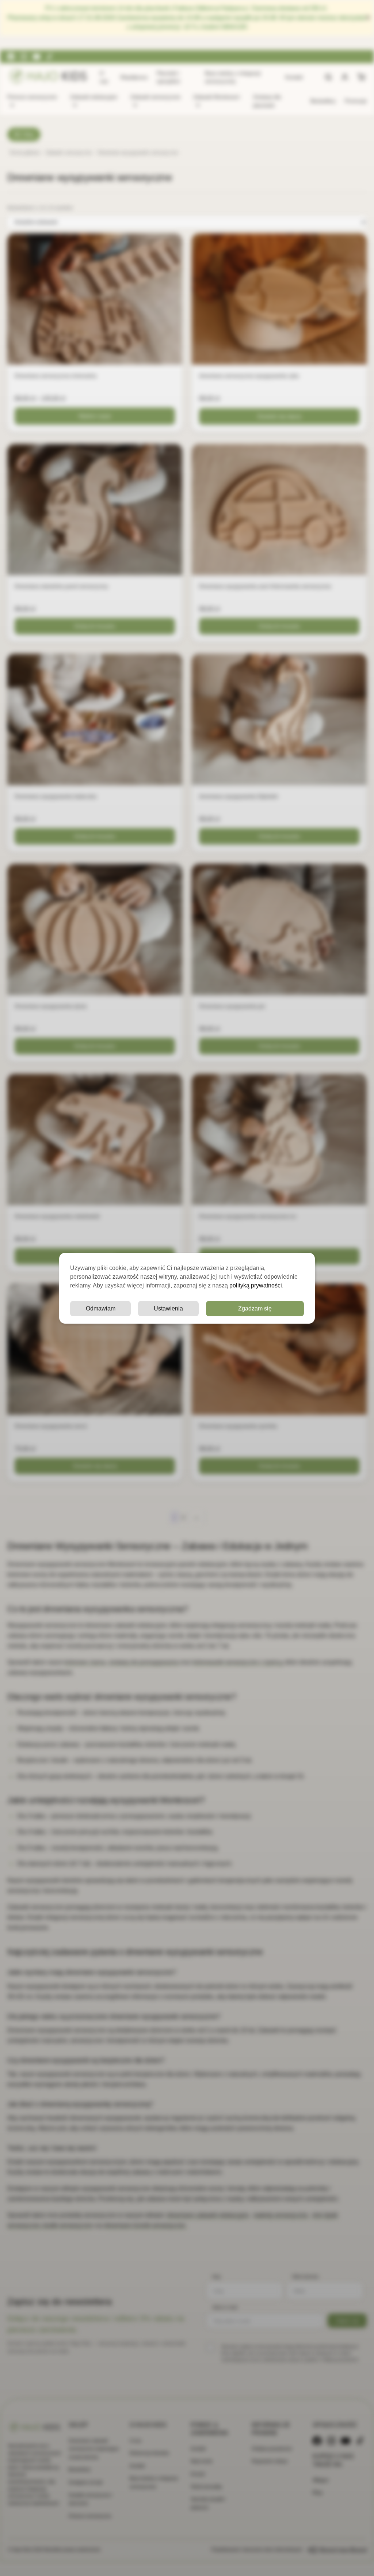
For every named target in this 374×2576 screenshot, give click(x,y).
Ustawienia (168, 1308)
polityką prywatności (256, 1285)
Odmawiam (101, 1308)
